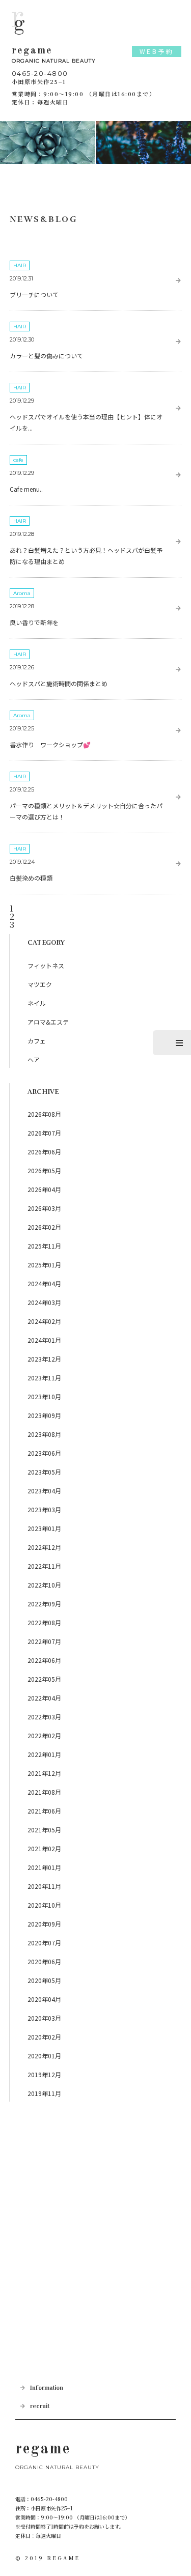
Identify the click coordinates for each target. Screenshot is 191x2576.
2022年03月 (44, 1717)
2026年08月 (44, 1114)
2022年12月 (44, 1547)
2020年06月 (44, 1961)
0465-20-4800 (40, 73)
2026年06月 (44, 1152)
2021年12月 (44, 1773)
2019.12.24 (22, 862)
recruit (40, 2406)
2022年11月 (44, 1566)
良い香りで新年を (34, 622)
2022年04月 (44, 1698)
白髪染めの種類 (31, 878)
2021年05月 (44, 1830)
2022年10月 (44, 1585)
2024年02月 (44, 1321)
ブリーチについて (34, 294)
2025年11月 (44, 1246)
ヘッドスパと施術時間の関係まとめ (59, 683)
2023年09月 (44, 1415)
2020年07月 (44, 1943)
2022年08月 (44, 1622)
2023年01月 (44, 1528)
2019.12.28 (22, 534)
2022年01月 (44, 1754)
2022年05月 (44, 1679)
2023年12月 (44, 1359)
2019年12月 (44, 2074)
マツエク (40, 984)
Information (47, 2388)
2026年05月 (44, 1170)
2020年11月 (44, 1886)
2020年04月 (44, 1999)
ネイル (37, 1003)
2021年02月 (44, 1848)
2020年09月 (44, 1924)
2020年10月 (44, 1905)
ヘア (34, 1059)
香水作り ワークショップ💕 (50, 744)
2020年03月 (44, 2018)
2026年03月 (44, 1208)
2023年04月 (44, 1491)
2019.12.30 (22, 339)
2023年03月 (44, 1509)
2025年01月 (44, 1265)
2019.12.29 (22, 401)
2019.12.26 (22, 667)
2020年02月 (44, 2037)
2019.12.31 (21, 278)
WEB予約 (157, 51)
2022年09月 (44, 1604)
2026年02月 (44, 1227)
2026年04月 (44, 1189)
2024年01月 (44, 1340)
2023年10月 (44, 1396)
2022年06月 (44, 1660)
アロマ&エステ (48, 1022)
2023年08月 (44, 1434)
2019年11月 (44, 2093)
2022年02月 (44, 1735)
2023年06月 (44, 1453)
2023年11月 (44, 1378)
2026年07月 (44, 1133)
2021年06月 (44, 1811)
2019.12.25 (22, 728)
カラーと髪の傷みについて (46, 356)
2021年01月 (44, 1867)
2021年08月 (44, 1792)
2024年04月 (44, 1283)
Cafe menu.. (26, 489)
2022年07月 (44, 1641)
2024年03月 (44, 1302)
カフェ (37, 1041)
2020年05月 (44, 1980)
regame (54, 55)
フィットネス (46, 965)
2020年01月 (44, 2056)
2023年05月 (44, 1472)
